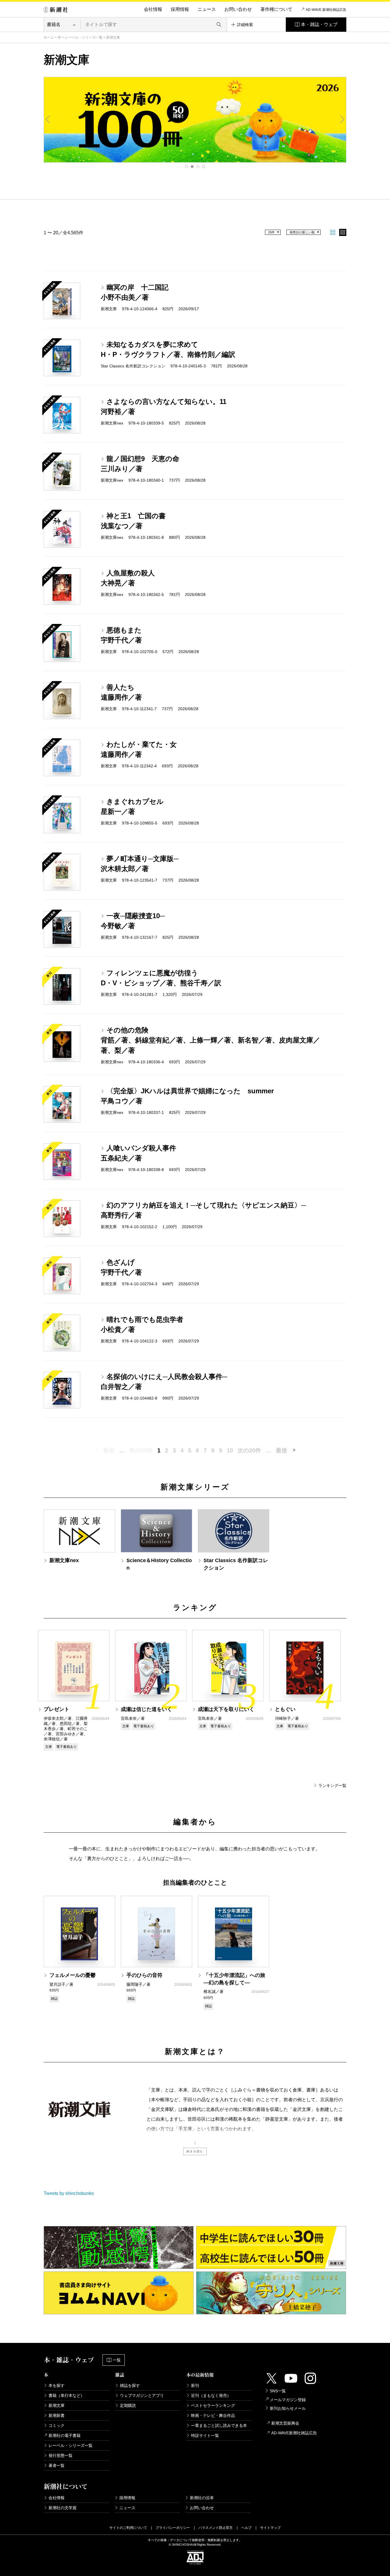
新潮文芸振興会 (285, 2423)
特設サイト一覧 (205, 2435)
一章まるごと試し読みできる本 (219, 2425)
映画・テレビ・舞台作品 (213, 2415)
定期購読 (128, 2405)
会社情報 (153, 9)
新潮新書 (57, 2415)
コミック (57, 2425)
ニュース (207, 9)
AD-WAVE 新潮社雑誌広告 (326, 10)
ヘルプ (246, 2528)
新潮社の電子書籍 (65, 2435)
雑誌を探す (130, 2385)
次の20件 (249, 1450)
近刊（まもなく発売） (211, 2395)
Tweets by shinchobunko (69, 2193)
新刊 (195, 2385)
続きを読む (195, 2151)
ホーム (49, 37)
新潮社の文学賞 (63, 2508)
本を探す (57, 2385)
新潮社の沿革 (202, 2498)
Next (342, 119)
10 (230, 1450)
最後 (282, 1450)
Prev (48, 119)
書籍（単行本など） (67, 2395)
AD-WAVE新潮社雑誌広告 (294, 2433)
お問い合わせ (238, 9)
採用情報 (180, 9)
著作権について (276, 9)
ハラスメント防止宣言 (216, 2528)
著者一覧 (57, 2465)
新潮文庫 (57, 2405)
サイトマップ (270, 2528)
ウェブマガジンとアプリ (142, 2395)
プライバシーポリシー (173, 2528)
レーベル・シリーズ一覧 (84, 37)
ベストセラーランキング (213, 2405)
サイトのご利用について (128, 2528)
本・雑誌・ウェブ (319, 24)
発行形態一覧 (61, 2455)
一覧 (117, 2360)
